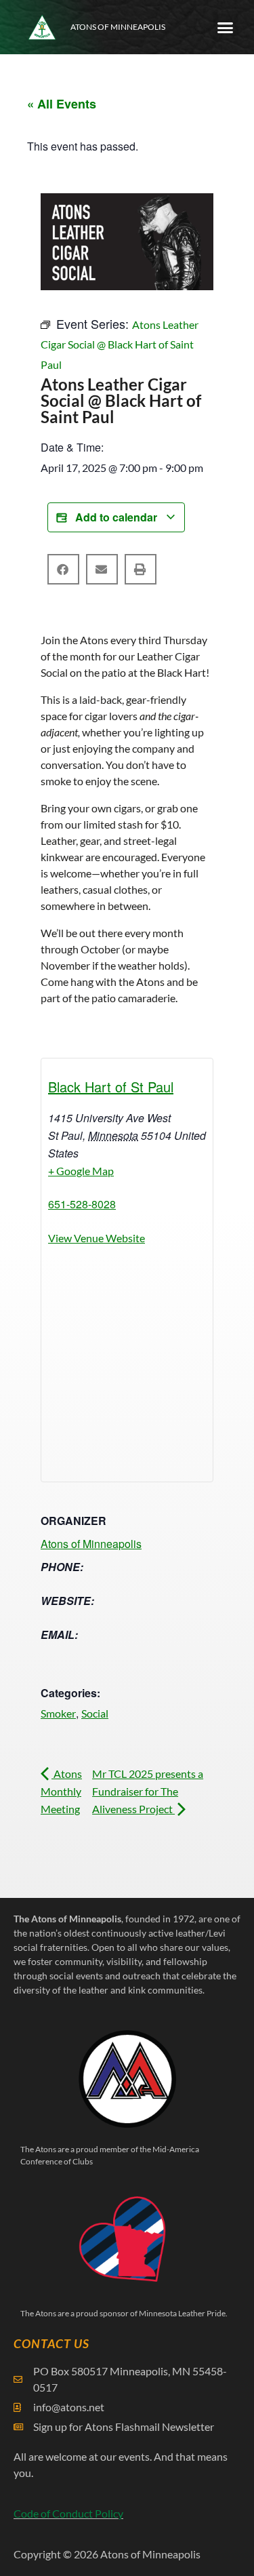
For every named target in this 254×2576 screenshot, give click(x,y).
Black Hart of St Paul (111, 1087)
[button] (226, 27)
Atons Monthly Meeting (61, 1791)
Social (95, 1713)
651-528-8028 (82, 1204)
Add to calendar (116, 517)
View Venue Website (97, 1238)
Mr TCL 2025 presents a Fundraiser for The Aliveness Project (148, 1791)
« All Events (62, 104)
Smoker (58, 1713)
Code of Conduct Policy (68, 2513)
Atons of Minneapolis (118, 27)
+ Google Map (81, 1171)
